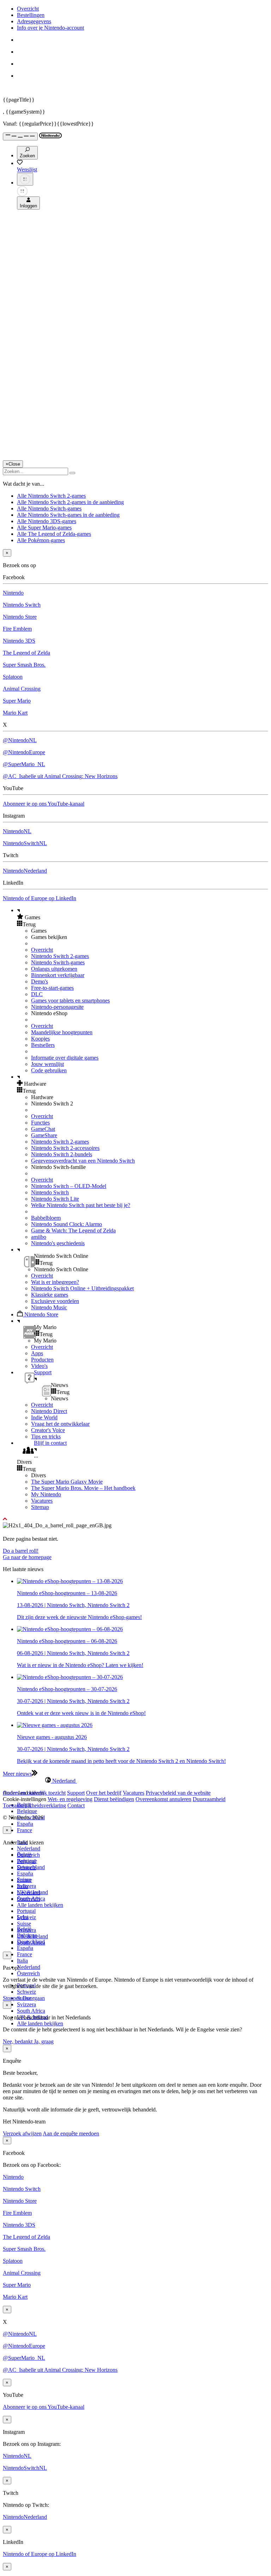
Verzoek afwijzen (22, 2133)
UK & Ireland (32, 1936)
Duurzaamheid (209, 1799)
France (25, 1830)
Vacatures (42, 1501)
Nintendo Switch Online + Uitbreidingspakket (82, 1288)
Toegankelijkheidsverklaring (34, 1805)
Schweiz (26, 1992)
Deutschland (31, 1867)
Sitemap (40, 1507)
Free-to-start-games (52, 988)
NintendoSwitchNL (25, 843)
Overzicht (28, 9)
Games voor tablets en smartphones (70, 1001)
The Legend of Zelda (26, 653)
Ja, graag (44, 2041)
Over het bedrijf (104, 1793)
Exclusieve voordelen (55, 1301)
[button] (143, 917)
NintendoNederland (25, 871)
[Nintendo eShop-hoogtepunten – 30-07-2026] (70, 1677)
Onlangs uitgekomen (54, 969)
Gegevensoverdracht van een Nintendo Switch (83, 1161)
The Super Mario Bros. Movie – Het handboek (83, 1488)
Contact (76, 1805)
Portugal (26, 1911)
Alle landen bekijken (40, 1905)
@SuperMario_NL (24, 764)
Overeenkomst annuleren (163, 1799)
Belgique (27, 1811)
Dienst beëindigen (114, 1799)
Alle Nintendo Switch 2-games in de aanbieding (70, 502)
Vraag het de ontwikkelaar (60, 1424)
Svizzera (26, 2004)
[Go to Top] (135, 1519)
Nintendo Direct (49, 1411)
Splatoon (13, 677)
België (24, 1854)
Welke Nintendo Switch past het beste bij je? (81, 1205)
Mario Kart (15, 713)
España (25, 1824)
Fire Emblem (17, 629)
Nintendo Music (49, 1307)
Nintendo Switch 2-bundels (62, 1154)
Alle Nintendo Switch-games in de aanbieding (68, 515)
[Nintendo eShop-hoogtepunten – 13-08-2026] (70, 1581)
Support (76, 1793)
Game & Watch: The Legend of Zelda (73, 1231)
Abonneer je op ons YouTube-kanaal (44, 804)
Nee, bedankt (18, 2041)
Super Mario (17, 701)
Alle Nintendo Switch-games (49, 508)
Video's (39, 1366)
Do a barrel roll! (21, 1551)
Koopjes (40, 1039)
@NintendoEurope (24, 752)
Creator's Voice (48, 1430)
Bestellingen (31, 15)
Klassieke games (50, 1295)
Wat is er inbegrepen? (55, 1282)
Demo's (40, 981)
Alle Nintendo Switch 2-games (51, 496)
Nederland (29, 1848)
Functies (40, 1123)
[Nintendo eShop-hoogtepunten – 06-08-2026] (70, 1629)
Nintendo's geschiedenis (58, 1243)
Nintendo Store (20, 617)
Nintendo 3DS (19, 641)
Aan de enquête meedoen (71, 2133)
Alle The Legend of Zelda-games (54, 534)
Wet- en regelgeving (70, 1799)
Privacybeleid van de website (178, 1793)
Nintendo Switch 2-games (60, 956)
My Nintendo (46, 1494)
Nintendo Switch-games (58, 962)
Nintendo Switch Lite (55, 1199)
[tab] (135, 1781)
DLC (37, 994)
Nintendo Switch (22, 605)
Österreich (28, 1973)
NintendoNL (17, 831)
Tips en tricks (46, 1437)
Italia (22, 1961)
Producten (42, 1360)
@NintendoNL (20, 740)
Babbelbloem (46, 1218)
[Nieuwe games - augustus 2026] (55, 1725)
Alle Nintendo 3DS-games (47, 521)
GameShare (44, 1135)
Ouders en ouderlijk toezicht (34, 1793)
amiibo (39, 1237)
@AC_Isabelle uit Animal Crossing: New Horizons (60, 776)
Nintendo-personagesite (57, 1007)
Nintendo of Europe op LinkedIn (40, 898)
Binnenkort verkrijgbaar (58, 975)
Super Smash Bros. (24, 665)
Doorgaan (34, 1998)
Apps (37, 1353)
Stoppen (12, 1998)
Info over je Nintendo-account (50, 28)
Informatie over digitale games (65, 1058)
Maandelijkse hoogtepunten (62, 1032)
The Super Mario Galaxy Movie (67, 1482)
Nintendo (13, 593)
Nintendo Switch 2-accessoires (65, 1148)
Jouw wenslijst (47, 1064)
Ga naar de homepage (27, 1557)
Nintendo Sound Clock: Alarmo (67, 1224)
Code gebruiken (49, 1070)
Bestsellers (43, 1045)
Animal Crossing (22, 689)
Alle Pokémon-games (41, 540)
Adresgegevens (34, 21)
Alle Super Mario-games (44, 528)
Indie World (44, 1417)
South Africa (31, 2011)
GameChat (43, 1129)
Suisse (24, 1924)
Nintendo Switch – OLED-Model (69, 1186)
